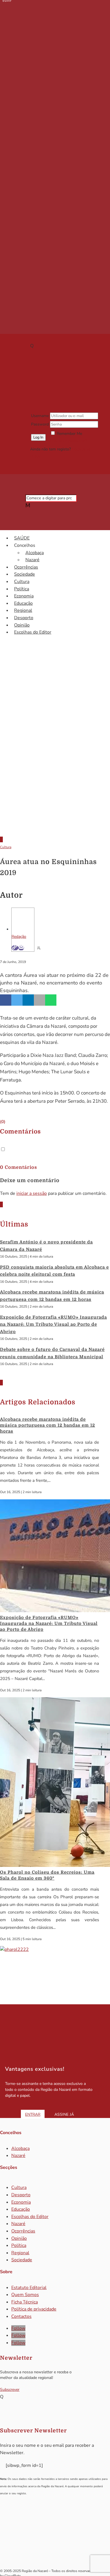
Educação (23, 603)
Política (22, 589)
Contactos (21, 2316)
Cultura (22, 582)
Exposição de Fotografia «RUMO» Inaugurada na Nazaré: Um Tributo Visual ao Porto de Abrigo (53, 1324)
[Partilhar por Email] (39, 1000)
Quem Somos (25, 2295)
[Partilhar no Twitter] (17, 1000)
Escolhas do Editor (33, 632)
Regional (23, 610)
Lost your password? (69, 441)
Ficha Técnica (25, 2302)
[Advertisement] (55, 769)
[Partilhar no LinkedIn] (28, 1000)
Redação (19, 937)
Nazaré (32, 560)
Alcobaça (35, 553)
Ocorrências (26, 567)
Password (40, 424)
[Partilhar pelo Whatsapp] (51, 1000)
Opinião (22, 625)
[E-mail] (21, 948)
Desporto (24, 618)
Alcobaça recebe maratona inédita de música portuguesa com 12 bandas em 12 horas (48, 1425)
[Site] (15, 948)
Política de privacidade (34, 2309)
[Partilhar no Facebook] (6, 1000)
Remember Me (69, 434)
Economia (24, 596)
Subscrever (10, 2390)
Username (40, 416)
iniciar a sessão (32, 1193)
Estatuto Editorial (29, 2288)
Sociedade (25, 574)
